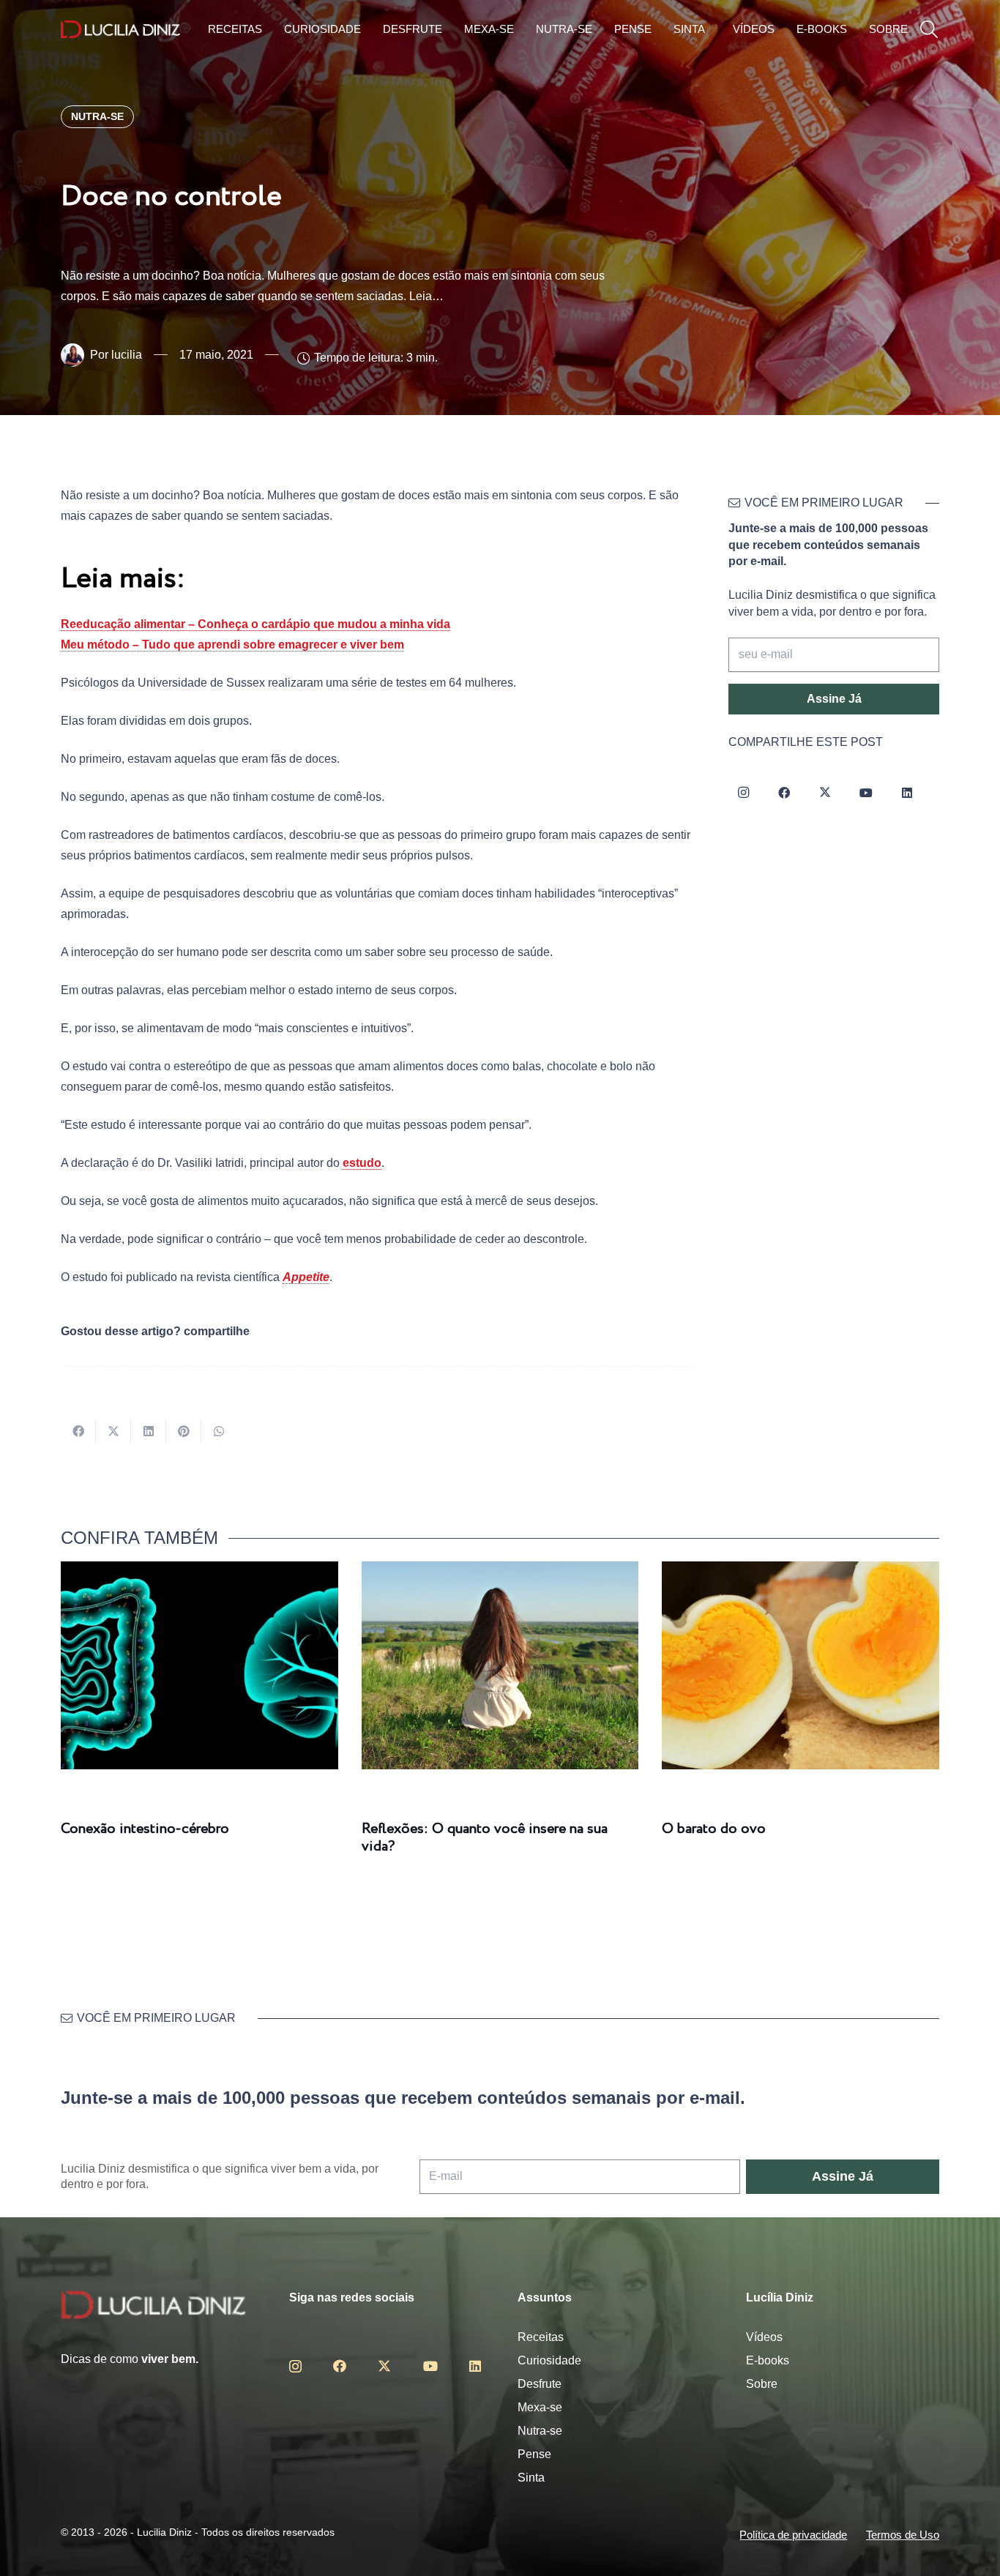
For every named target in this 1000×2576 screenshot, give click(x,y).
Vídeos (764, 2337)
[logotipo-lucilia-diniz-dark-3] (120, 30)
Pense (534, 2454)
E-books (768, 2360)
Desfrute (540, 2384)
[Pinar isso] (184, 1431)
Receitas (541, 2337)
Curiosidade (549, 2360)
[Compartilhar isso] (78, 1431)
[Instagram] (743, 793)
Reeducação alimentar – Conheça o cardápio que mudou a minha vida (255, 624)
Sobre (762, 2384)
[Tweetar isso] (113, 1431)
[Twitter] (825, 793)
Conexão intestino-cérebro (145, 1829)
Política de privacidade (793, 2535)
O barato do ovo (714, 1829)
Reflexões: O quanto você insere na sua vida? (485, 1838)
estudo (362, 1163)
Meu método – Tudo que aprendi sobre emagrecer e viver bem (232, 645)
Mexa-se (540, 2407)
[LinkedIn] (907, 793)
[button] (929, 30)
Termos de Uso (903, 2535)
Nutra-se (540, 2431)
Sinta (531, 2478)
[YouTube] (866, 793)
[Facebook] (784, 793)
